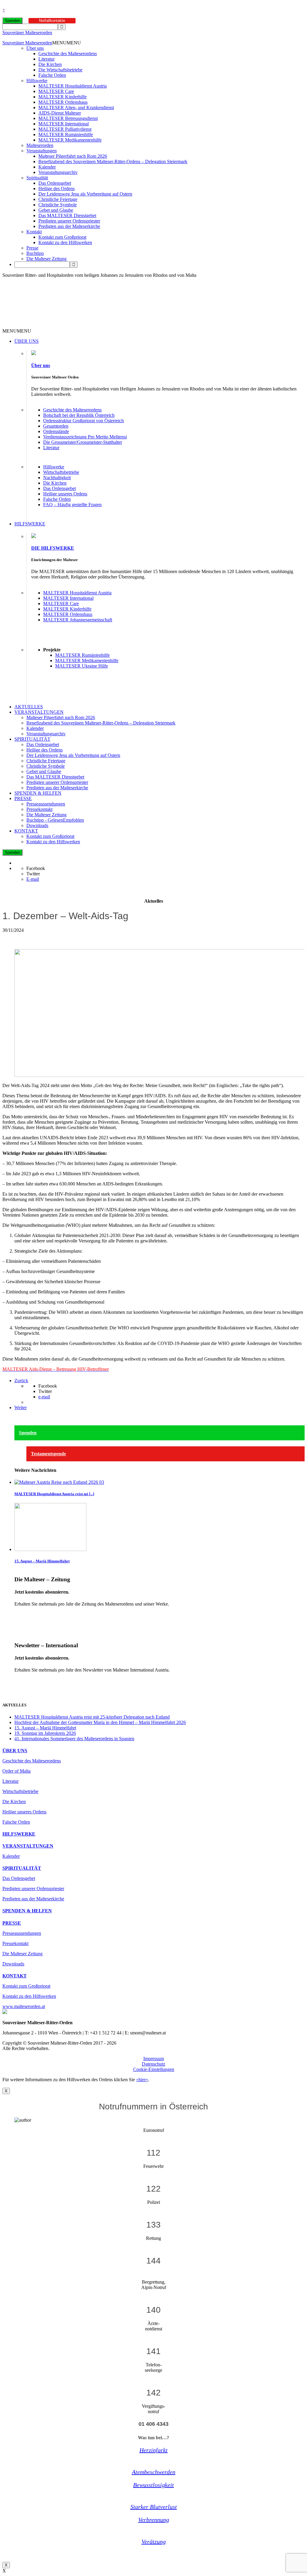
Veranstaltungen (42, 151)
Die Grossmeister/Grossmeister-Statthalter (83, 442)
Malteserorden (40, 145)
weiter (20, 1614)
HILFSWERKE (30, 524)
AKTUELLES (29, 707)
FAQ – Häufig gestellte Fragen (72, 505)
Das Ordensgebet (55, 183)
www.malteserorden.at (24, 2006)
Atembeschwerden (154, 2472)
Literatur (46, 59)
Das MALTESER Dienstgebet (67, 215)
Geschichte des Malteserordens (68, 54)
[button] (67, 43)
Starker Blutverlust (154, 2507)
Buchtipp (35, 253)
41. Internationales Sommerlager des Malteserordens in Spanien (74, 1739)
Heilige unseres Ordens (65, 494)
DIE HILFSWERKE (53, 548)
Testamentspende (48, 1454)
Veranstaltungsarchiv (58, 172)
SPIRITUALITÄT (32, 739)
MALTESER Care (56, 91)
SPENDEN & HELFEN (38, 793)
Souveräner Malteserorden (27, 33)
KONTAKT (26, 831)
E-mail (33, 879)
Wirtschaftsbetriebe (61, 472)
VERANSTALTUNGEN (39, 712)
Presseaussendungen (46, 804)
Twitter (33, 874)
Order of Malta (16, 1771)
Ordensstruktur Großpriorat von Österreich (83, 421)
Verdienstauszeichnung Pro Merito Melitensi (85, 437)
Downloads (37, 825)
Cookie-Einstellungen (154, 2069)
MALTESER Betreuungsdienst (68, 118)
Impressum (154, 2059)
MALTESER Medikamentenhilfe (70, 140)
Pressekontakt (39, 809)
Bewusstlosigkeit (153, 2485)
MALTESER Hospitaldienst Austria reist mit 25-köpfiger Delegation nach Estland (92, 1717)
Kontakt (34, 232)
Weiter (21, 1408)
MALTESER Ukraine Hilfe (82, 666)
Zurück (21, 1381)
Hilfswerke (37, 81)
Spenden (12, 21)
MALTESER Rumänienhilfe (66, 134)
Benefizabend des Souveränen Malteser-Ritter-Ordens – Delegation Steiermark (113, 161)
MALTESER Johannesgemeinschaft (78, 620)
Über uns (35, 48)
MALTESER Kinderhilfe (63, 97)
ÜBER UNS (27, 341)
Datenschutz (153, 2064)
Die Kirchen (50, 64)
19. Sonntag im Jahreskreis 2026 (45, 1733)
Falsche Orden (52, 75)
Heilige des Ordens (57, 188)
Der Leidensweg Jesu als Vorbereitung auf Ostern (85, 194)
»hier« (142, 2080)
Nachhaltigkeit (57, 478)
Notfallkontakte (52, 21)
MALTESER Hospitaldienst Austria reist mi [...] (54, 1494)
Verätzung (154, 2542)
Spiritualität (37, 178)
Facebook (36, 868)
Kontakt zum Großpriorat (62, 237)
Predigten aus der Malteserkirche (69, 226)
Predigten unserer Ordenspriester (69, 221)
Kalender (47, 167)
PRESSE (23, 798)
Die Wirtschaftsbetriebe (60, 70)
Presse (32, 248)
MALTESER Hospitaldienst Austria (73, 86)
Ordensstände (56, 431)
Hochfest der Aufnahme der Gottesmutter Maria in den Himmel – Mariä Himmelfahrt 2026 (100, 1722)
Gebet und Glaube (56, 210)
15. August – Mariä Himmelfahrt (42, 1561)
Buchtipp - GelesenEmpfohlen (55, 820)
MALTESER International (64, 124)
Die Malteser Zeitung (46, 259)
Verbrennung (154, 2520)
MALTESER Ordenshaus (63, 102)
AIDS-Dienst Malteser (60, 113)
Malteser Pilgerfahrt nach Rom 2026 (73, 156)
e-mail (44, 1397)
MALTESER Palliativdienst (65, 129)
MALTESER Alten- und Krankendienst (76, 108)
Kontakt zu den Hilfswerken (65, 242)
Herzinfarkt (153, 2450)
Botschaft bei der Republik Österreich (79, 415)
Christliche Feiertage (58, 199)
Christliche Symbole (58, 205)
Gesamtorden (56, 426)
